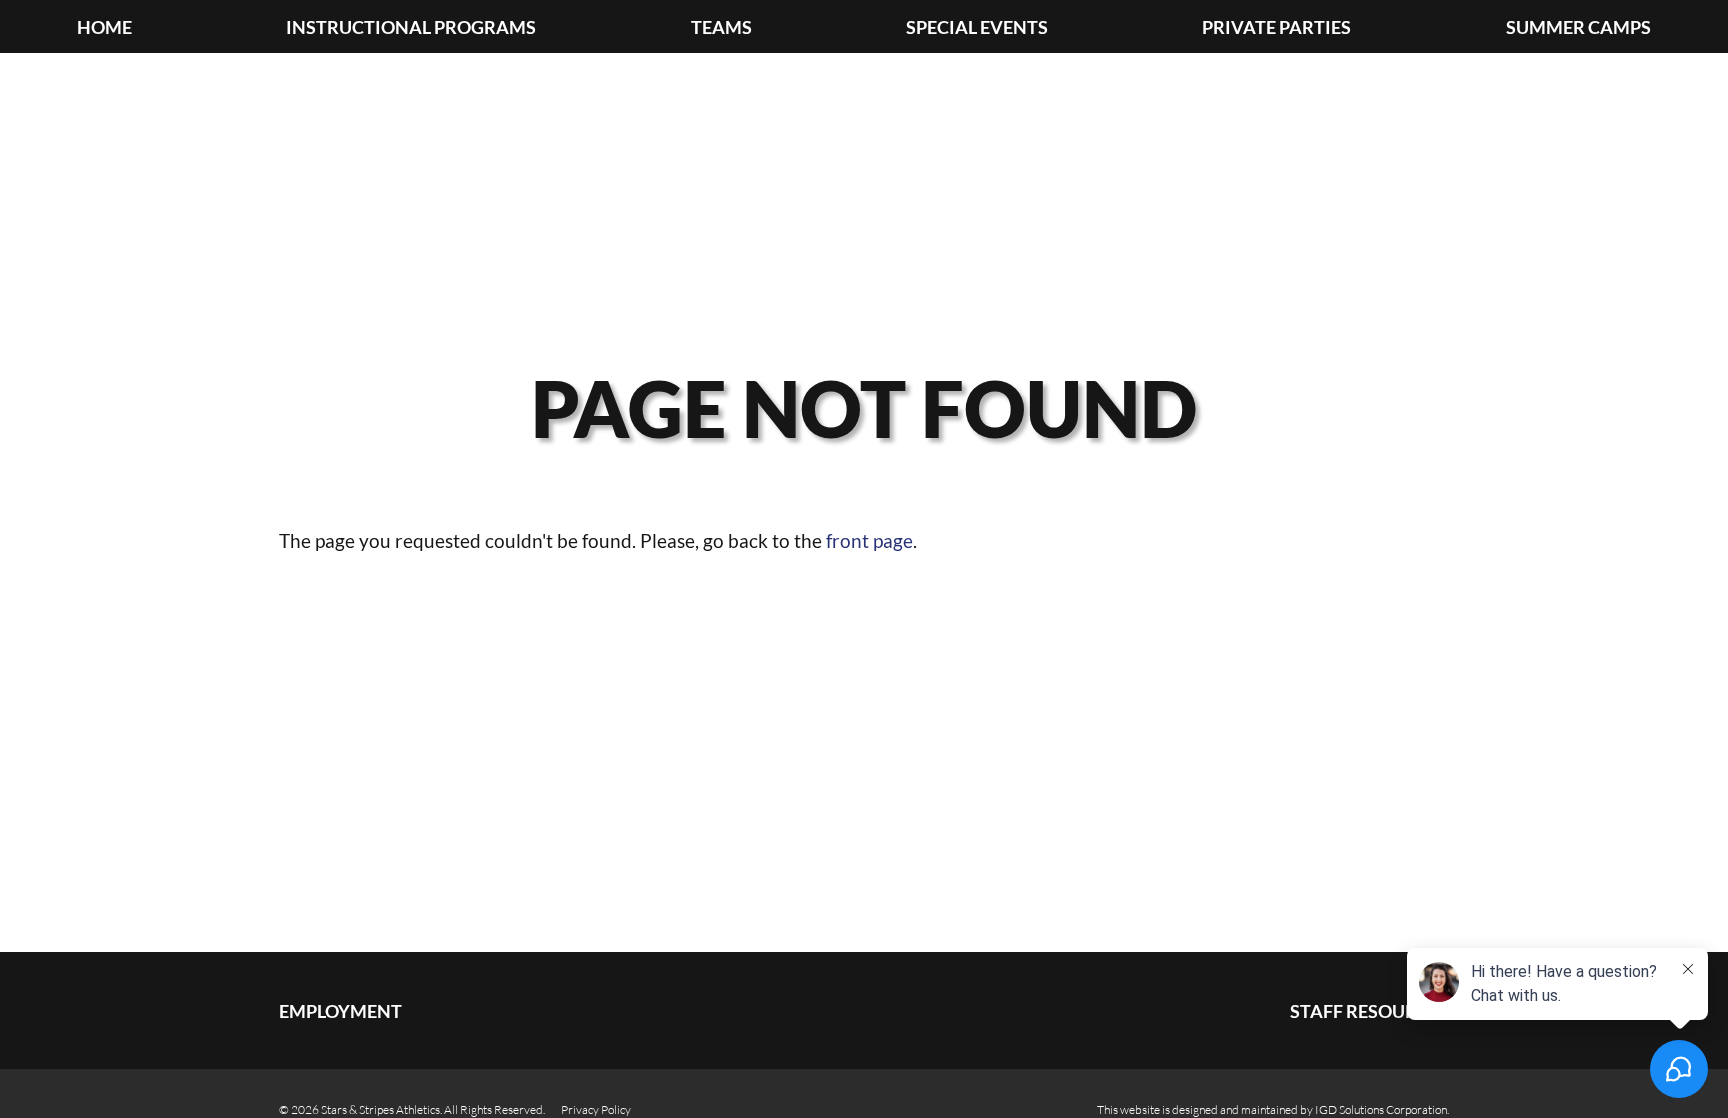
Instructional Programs (411, 27)
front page (869, 540)
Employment (340, 1011)
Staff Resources (1369, 1011)
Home (104, 27)
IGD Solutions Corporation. (1382, 1109)
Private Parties (1276, 27)
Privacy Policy (596, 1109)
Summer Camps (1578, 27)
